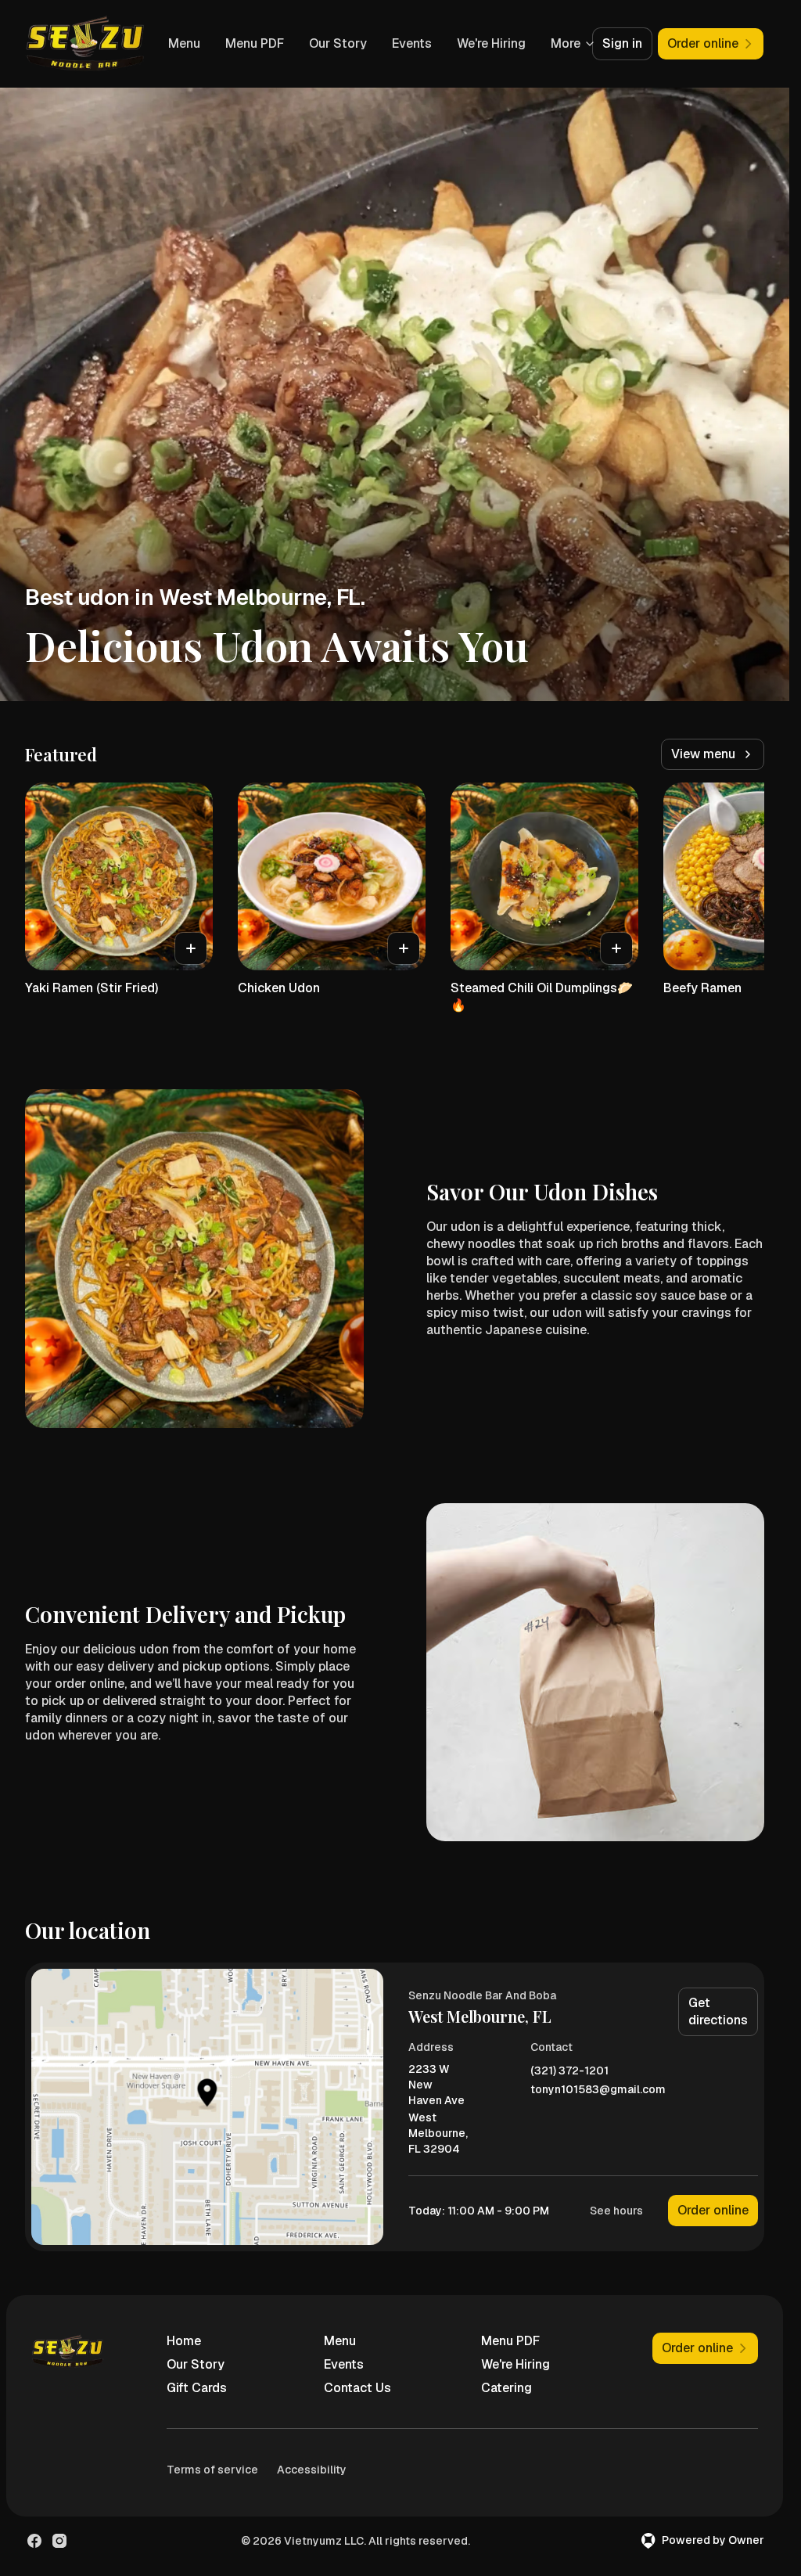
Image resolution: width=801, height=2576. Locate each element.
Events (487, 43)
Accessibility (312, 2470)
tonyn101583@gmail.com (598, 2090)
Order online (713, 2210)
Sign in (622, 43)
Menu (259, 43)
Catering (506, 2388)
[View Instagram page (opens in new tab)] (59, 2541)
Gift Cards (197, 2388)
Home (184, 2341)
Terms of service (212, 2470)
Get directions (718, 2011)
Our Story (413, 43)
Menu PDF (330, 43)
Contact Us (357, 2388)
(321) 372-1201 (569, 2071)
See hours (616, 2211)
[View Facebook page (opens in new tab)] (34, 2541)
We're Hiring (515, 2364)
